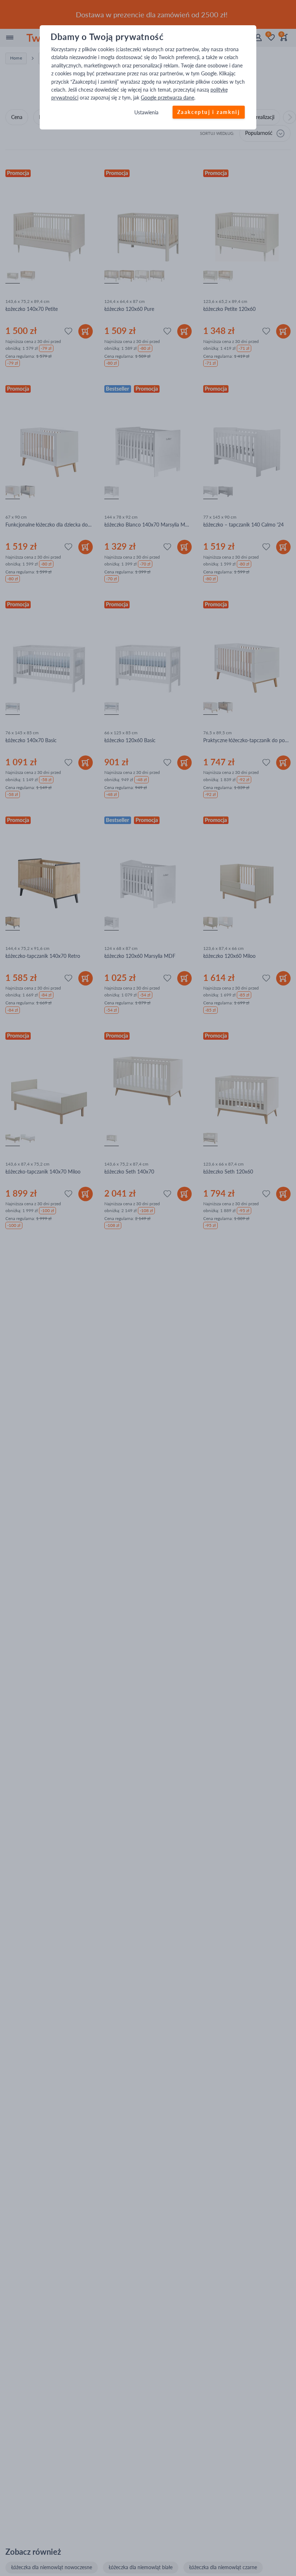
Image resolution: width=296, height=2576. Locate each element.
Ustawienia (146, 112)
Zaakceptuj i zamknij (209, 112)
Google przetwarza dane (167, 98)
